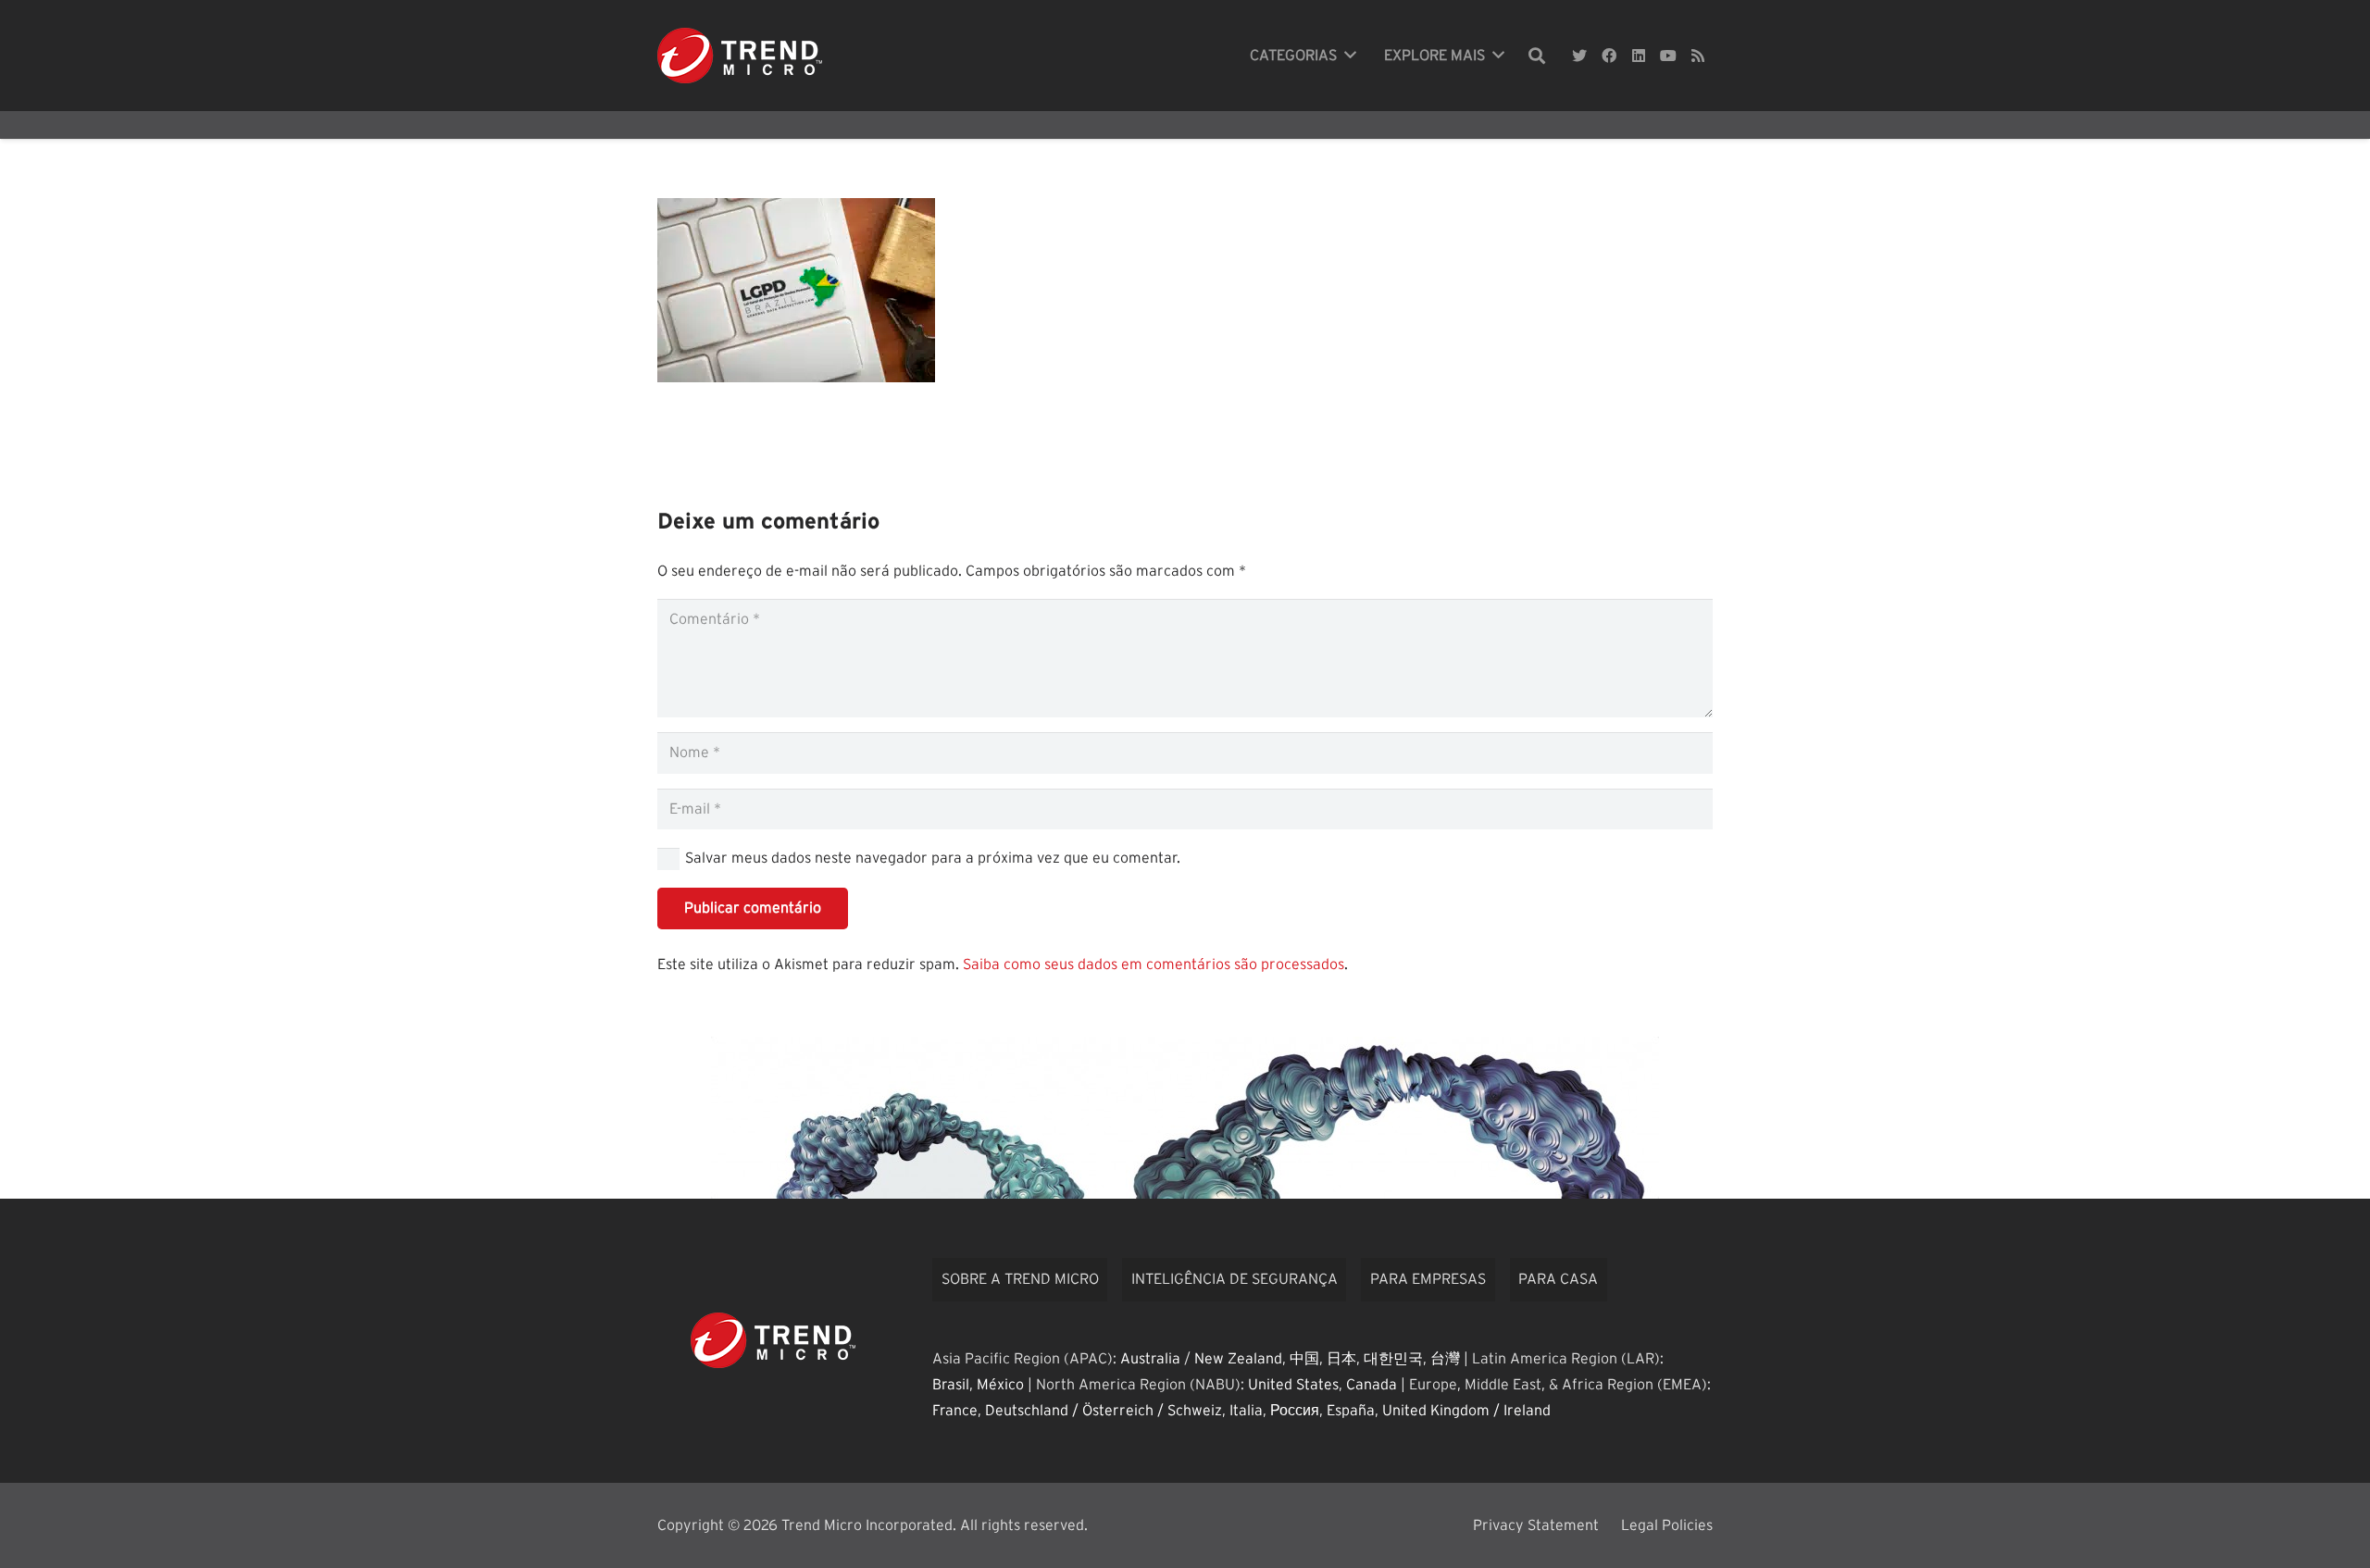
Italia (1246, 1411)
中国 (1304, 1359)
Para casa (1558, 1279)
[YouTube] (1668, 56)
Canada (1372, 1385)
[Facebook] (1609, 56)
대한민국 (1393, 1359)
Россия (1295, 1411)
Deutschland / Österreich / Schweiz (1104, 1411)
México (1000, 1385)
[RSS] (1698, 56)
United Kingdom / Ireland (1466, 1411)
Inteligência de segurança (1235, 1279)
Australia (1150, 1359)
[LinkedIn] (1639, 56)
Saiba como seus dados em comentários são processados (1154, 964)
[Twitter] (1579, 56)
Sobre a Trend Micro (1020, 1279)
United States (1293, 1385)
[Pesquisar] (1537, 56)
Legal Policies (1667, 1525)
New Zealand (1238, 1359)
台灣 (1445, 1359)
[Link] (740, 56)
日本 (1341, 1359)
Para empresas (1428, 1279)
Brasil (951, 1385)
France (955, 1411)
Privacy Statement (1536, 1525)
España (1351, 1411)
